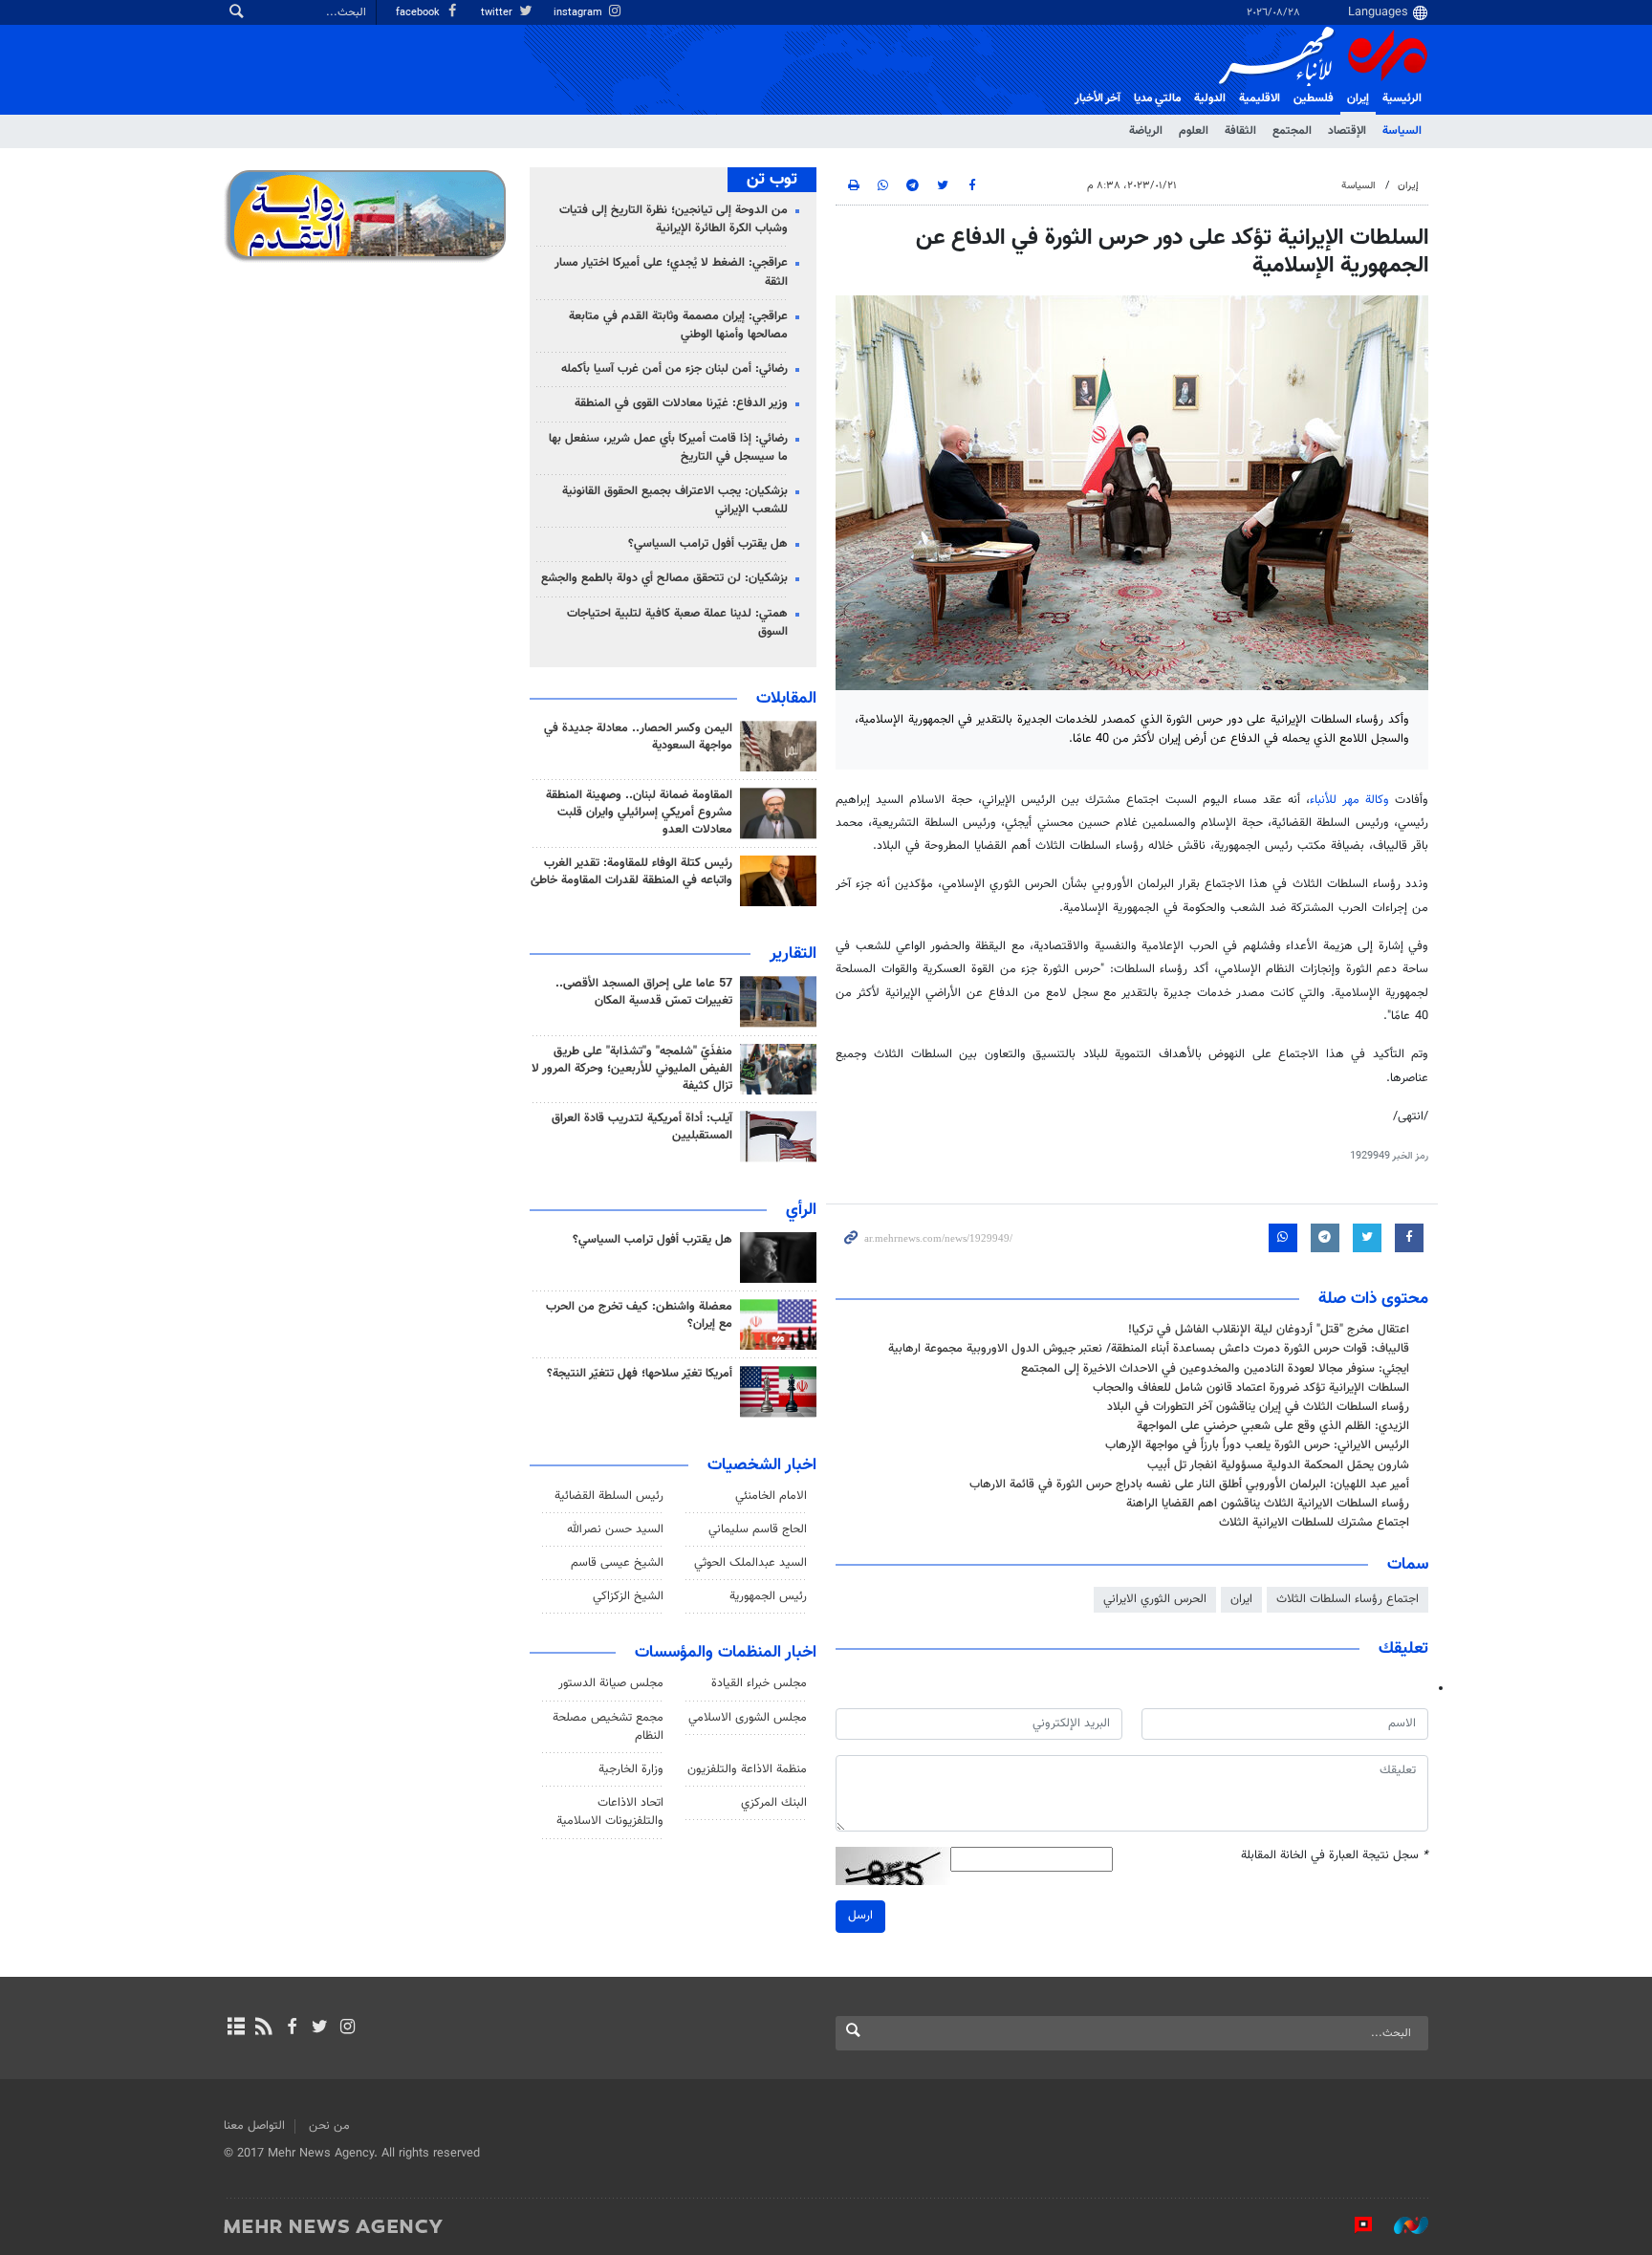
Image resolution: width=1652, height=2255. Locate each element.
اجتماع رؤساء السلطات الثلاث (1348, 1599)
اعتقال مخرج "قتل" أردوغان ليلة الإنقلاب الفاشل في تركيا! (1269, 1330)
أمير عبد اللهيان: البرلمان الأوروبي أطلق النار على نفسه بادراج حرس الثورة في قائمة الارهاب (1189, 1485)
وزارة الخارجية (631, 1769)
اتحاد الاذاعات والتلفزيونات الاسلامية (610, 1812)
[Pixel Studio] (1354, 2225)
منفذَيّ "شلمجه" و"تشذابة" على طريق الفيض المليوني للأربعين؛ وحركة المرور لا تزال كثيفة (632, 1069)
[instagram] (348, 2028)
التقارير (793, 954)
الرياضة (1146, 131)
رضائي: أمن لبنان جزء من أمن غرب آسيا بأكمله (674, 369)
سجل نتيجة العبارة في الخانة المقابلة (1335, 1856)
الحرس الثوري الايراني (1155, 1599)
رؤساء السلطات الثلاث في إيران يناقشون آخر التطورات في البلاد (1258, 1407)
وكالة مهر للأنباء (1349, 800)
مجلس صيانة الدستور (611, 1683)
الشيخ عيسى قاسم (617, 1563)
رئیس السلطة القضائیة (609, 1496)
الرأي (801, 1210)
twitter (498, 13)
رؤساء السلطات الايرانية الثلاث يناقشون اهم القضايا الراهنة (1268, 1504)
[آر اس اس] (263, 2028)
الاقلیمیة (1260, 98)
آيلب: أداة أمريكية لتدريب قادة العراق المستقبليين (642, 1127)
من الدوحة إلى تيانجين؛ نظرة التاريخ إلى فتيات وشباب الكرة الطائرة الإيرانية (674, 219)
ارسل (860, 1916)
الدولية (1210, 98)
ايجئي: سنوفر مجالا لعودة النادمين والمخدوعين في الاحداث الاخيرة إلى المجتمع (1215, 1369)
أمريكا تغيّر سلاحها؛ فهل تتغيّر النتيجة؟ (640, 1374)
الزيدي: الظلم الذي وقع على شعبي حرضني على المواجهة (1273, 1426)
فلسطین (1314, 98)
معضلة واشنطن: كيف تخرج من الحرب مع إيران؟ (639, 1315)
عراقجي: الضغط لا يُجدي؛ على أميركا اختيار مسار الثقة (671, 272)
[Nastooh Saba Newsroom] (1402, 2225)
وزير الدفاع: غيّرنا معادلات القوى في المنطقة (681, 403)
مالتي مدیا (1157, 98)
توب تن (772, 180)
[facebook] (291, 2028)
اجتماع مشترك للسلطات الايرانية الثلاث (1314, 1523)
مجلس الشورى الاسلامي (748, 1718)
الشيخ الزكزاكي (628, 1596)
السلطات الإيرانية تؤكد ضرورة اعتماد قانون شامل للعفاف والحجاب (1251, 1388)
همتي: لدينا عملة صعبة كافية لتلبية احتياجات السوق (677, 623)
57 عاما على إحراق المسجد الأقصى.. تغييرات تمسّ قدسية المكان (644, 992)
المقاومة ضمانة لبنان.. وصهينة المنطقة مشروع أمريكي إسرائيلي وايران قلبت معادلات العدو (639, 813)
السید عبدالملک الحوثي (750, 1563)
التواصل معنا (254, 2126)
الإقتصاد (1347, 131)
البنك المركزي (774, 1803)
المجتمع (1292, 131)
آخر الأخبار (1098, 98)
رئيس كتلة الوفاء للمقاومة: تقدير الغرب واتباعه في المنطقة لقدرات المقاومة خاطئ (631, 872)
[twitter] (320, 2028)
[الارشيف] (236, 2028)
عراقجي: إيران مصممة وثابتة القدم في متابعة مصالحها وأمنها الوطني (678, 325)
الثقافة (1240, 131)
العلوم (1194, 131)
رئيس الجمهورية (768, 1596)
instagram (579, 13)
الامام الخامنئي (771, 1496)
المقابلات (786, 699)
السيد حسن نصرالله (615, 1529)
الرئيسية (1402, 98)
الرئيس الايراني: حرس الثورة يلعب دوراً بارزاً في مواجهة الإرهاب (1257, 1445)
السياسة (1402, 131)
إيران (1358, 98)
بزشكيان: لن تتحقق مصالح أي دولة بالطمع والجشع (664, 578)
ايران (1241, 1599)
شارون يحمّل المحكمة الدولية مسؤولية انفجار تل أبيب (1278, 1465)
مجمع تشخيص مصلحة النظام (608, 1727)
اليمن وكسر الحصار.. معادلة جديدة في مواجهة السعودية (638, 737)
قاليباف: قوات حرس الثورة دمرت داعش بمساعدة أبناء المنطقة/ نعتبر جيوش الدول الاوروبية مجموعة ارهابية (1149, 1349)
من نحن (329, 2126)
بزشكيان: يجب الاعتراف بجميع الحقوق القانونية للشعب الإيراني (675, 500)
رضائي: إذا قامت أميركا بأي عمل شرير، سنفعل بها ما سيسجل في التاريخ (668, 448)
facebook (419, 13)
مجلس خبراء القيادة (759, 1683)
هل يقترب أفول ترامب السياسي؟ (708, 544)
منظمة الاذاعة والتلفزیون (747, 1769)
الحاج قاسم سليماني (758, 1529)
